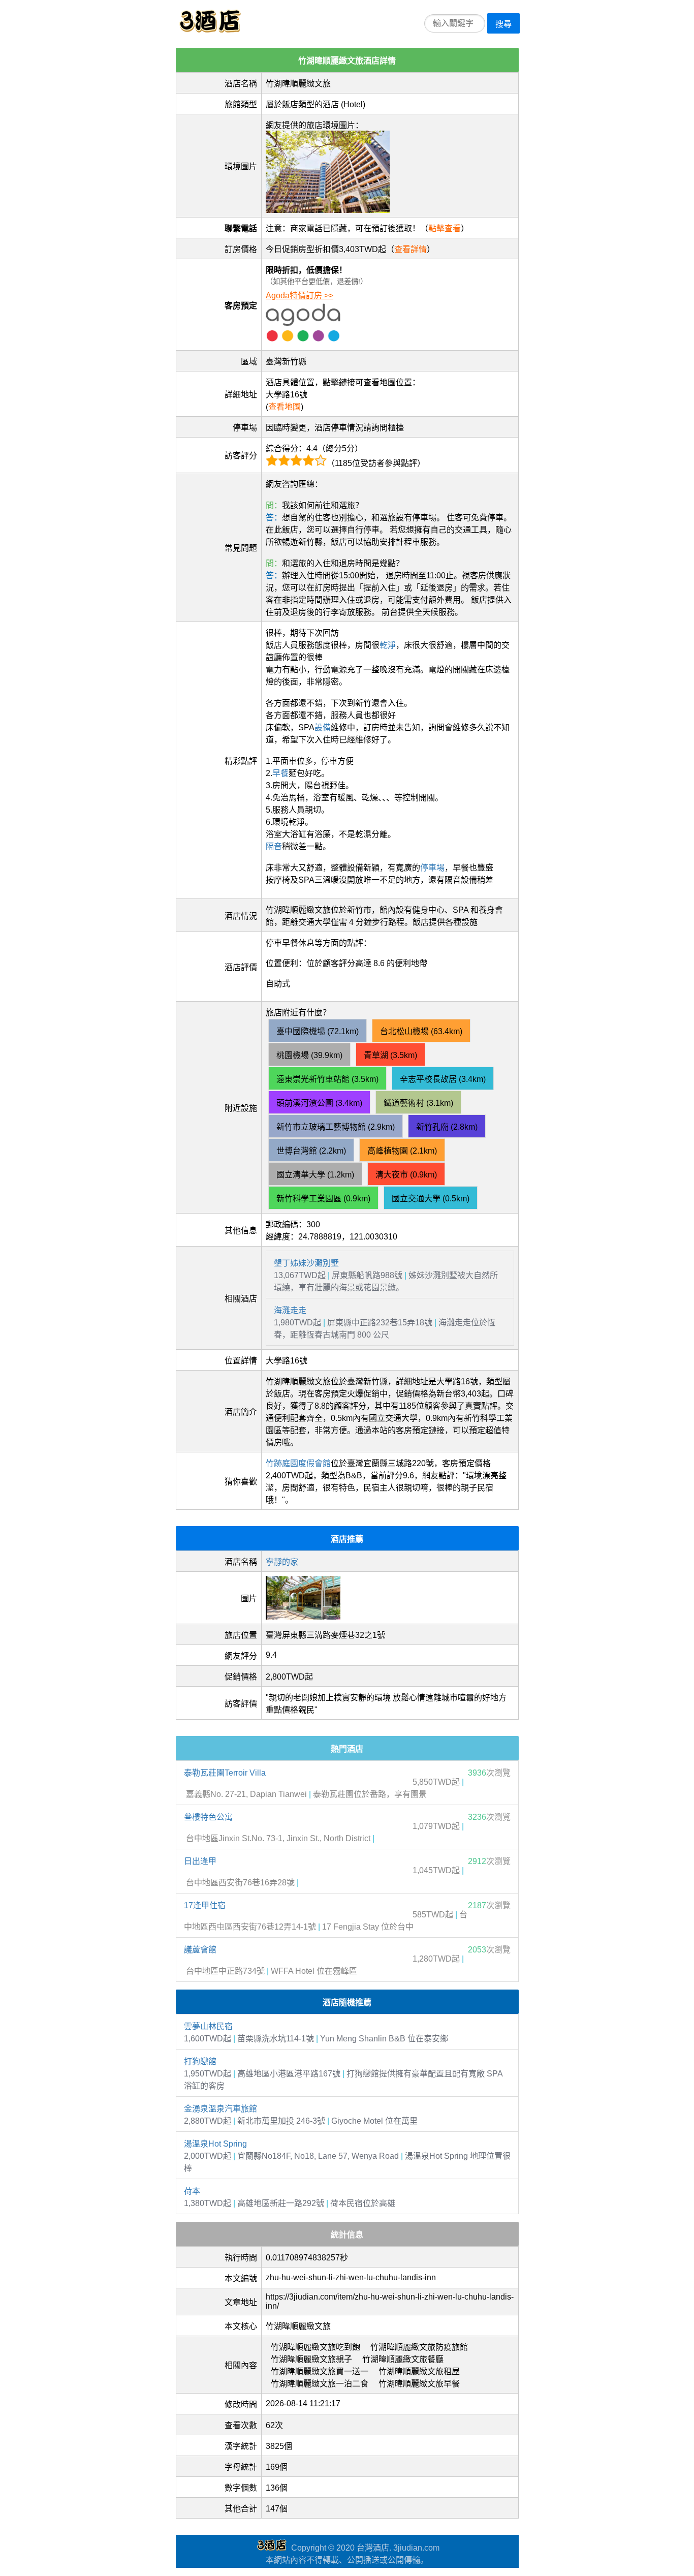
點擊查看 (445, 228)
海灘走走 (290, 1310)
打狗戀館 (200, 2061)
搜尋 (503, 24)
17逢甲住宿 (205, 1905)
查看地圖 (285, 407)
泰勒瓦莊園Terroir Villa (225, 1773)
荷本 (192, 2191)
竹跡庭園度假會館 (298, 1463)
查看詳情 (411, 249)
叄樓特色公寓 (208, 1817)
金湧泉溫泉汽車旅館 (220, 2109)
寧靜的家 (282, 1562)
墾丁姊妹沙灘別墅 (306, 1263)
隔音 (274, 846)
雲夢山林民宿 (208, 2026)
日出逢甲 (200, 1861)
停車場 (432, 868)
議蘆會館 (200, 1950)
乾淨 (388, 645)
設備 (323, 727)
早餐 (280, 773)
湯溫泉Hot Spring (215, 2144)
